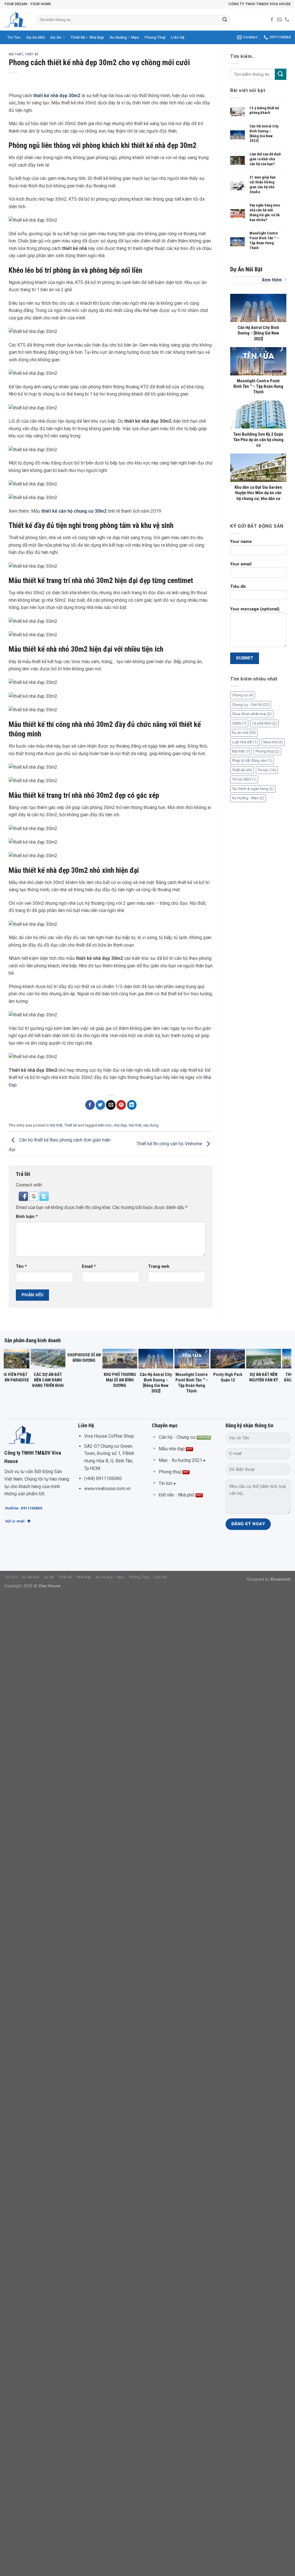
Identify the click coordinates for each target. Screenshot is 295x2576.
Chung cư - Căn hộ (251, 705)
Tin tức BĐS (244, 779)
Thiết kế (32, 54)
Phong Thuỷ (155, 37)
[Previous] (17, 1360)
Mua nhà (273, 742)
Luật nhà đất (245, 742)
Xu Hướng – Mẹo (124, 37)
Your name (241, 542)
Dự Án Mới (36, 37)
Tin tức (267, 770)
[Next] (278, 1360)
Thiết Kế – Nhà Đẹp (87, 37)
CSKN (239, 723)
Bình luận (27, 1217)
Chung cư (243, 695)
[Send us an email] (279, 20)
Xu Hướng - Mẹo (248, 798)
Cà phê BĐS (264, 723)
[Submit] (225, 20)
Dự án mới (244, 733)
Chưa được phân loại (252, 714)
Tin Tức (14, 37)
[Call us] (287, 20)
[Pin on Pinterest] (121, 1105)
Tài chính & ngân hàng (253, 789)
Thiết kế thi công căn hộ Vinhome (170, 1144)
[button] (24, 1196)
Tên (21, 1267)
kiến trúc (105, 1125)
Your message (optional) (255, 609)
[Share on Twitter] (100, 1105)
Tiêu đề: (238, 587)
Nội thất (16, 54)
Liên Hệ (178, 37)
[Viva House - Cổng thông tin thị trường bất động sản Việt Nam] (16, 20)
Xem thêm (272, 280)
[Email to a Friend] (111, 1105)
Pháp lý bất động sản (252, 760)
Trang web (159, 1267)
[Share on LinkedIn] (132, 1105)
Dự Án (56, 37)
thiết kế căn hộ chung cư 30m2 (74, 511)
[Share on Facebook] (90, 1105)
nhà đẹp (120, 1125)
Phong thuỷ (267, 751)
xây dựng (151, 1125)
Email (89, 1267)
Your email (241, 564)
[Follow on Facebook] (272, 20)
